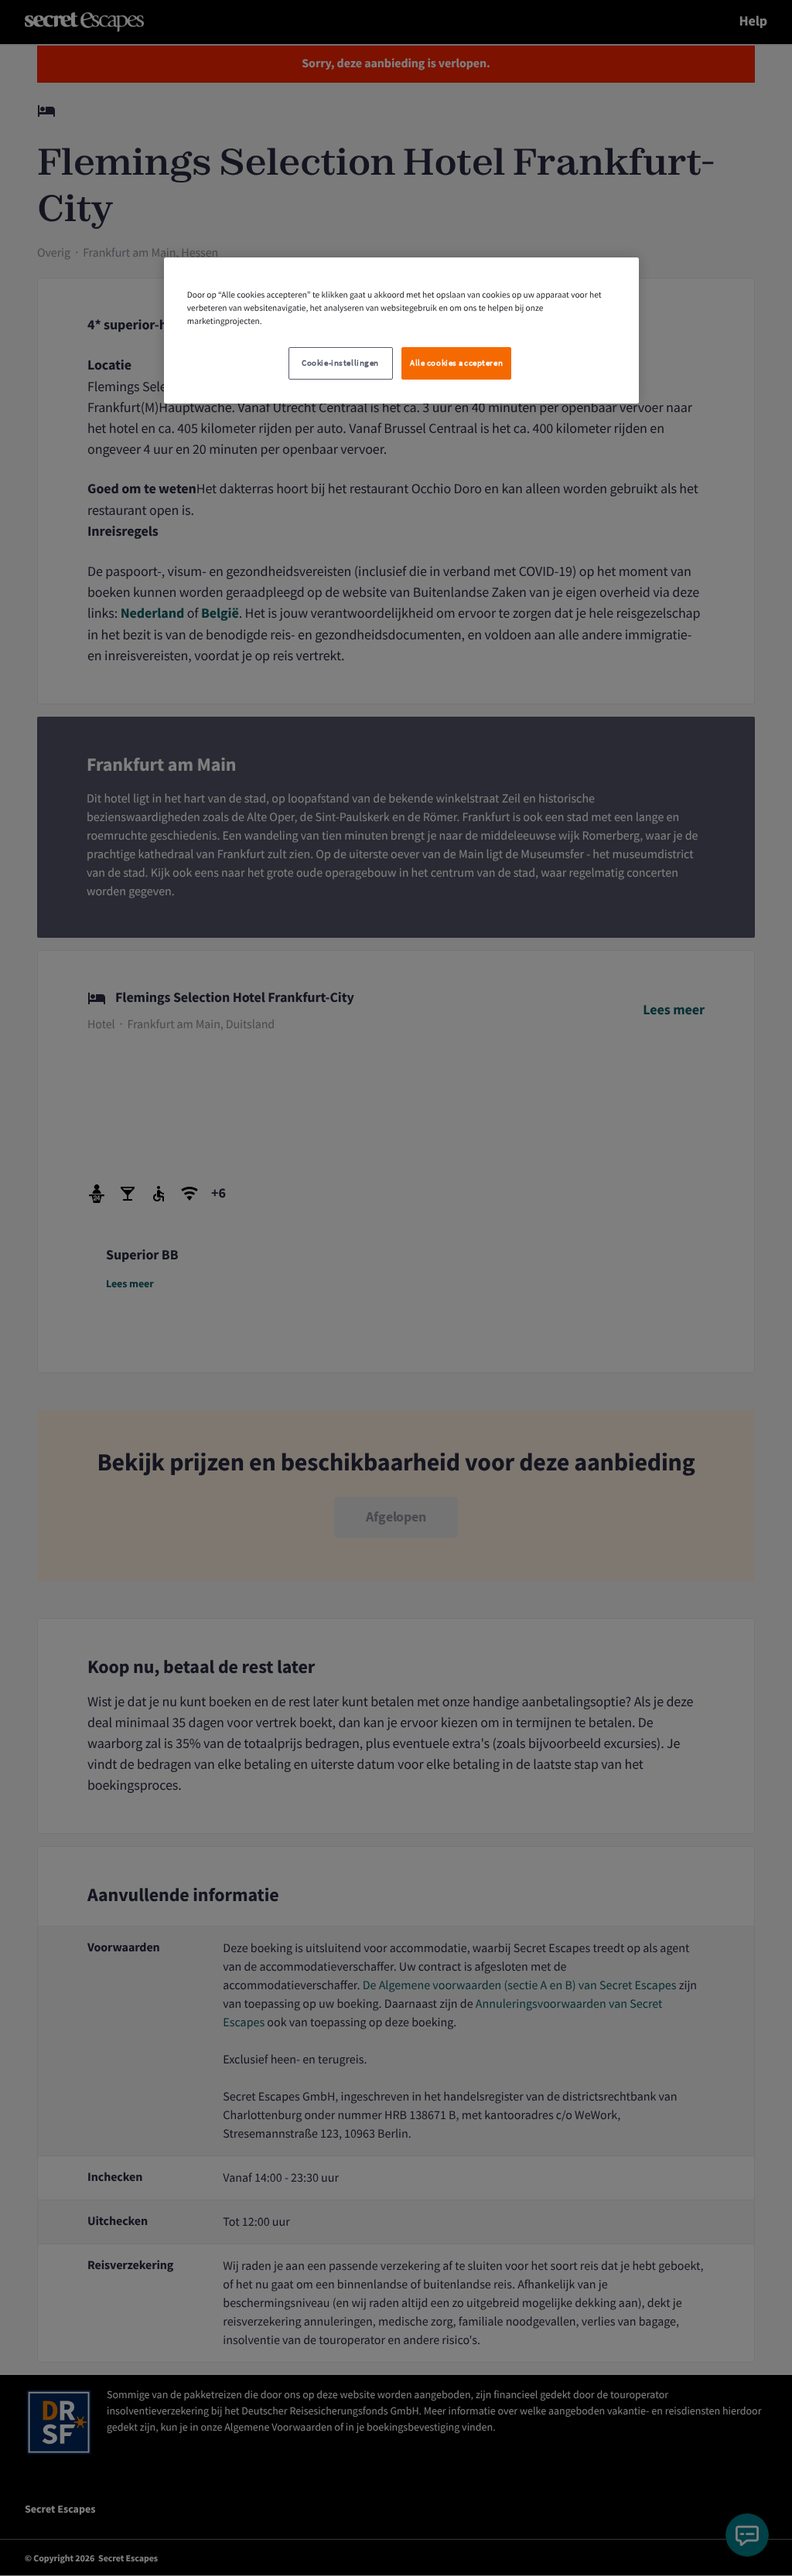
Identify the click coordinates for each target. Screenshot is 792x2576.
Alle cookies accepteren (456, 363)
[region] (401, 331)
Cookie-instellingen (340, 363)
